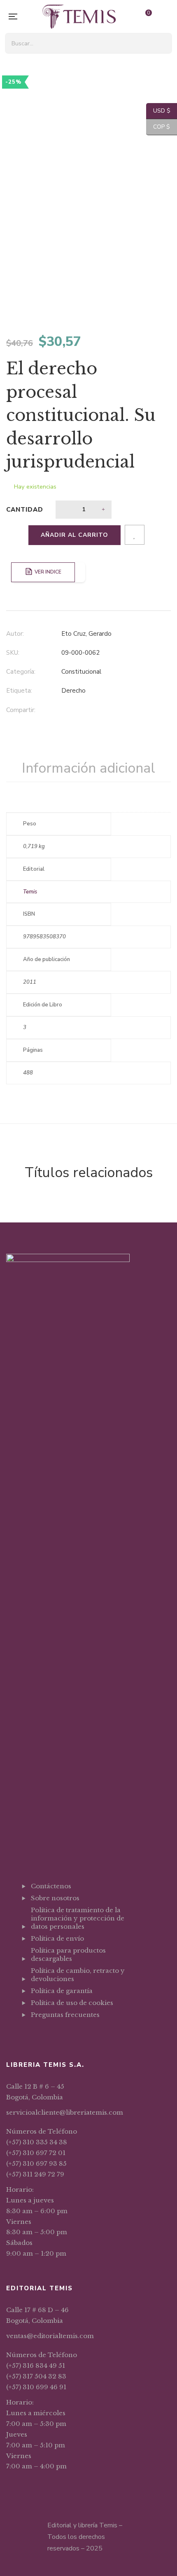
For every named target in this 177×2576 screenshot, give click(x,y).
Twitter (44, 2035)
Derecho (73, 691)
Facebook (33, 2035)
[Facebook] (64, 711)
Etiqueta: (19, 691)
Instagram (55, 2035)
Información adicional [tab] (88, 768)
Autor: (15, 634)
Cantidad (25, 510)
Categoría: (21, 672)
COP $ (158, 127)
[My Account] (167, 17)
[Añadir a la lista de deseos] (135, 535)
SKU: (13, 653)
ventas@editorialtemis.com (50, 2336)
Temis (30, 892)
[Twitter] (80, 711)
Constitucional (81, 672)
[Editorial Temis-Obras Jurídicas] (79, 16)
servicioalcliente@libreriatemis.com (65, 2112)
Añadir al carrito (75, 535)
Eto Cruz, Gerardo (86, 634)
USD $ (158, 111)
